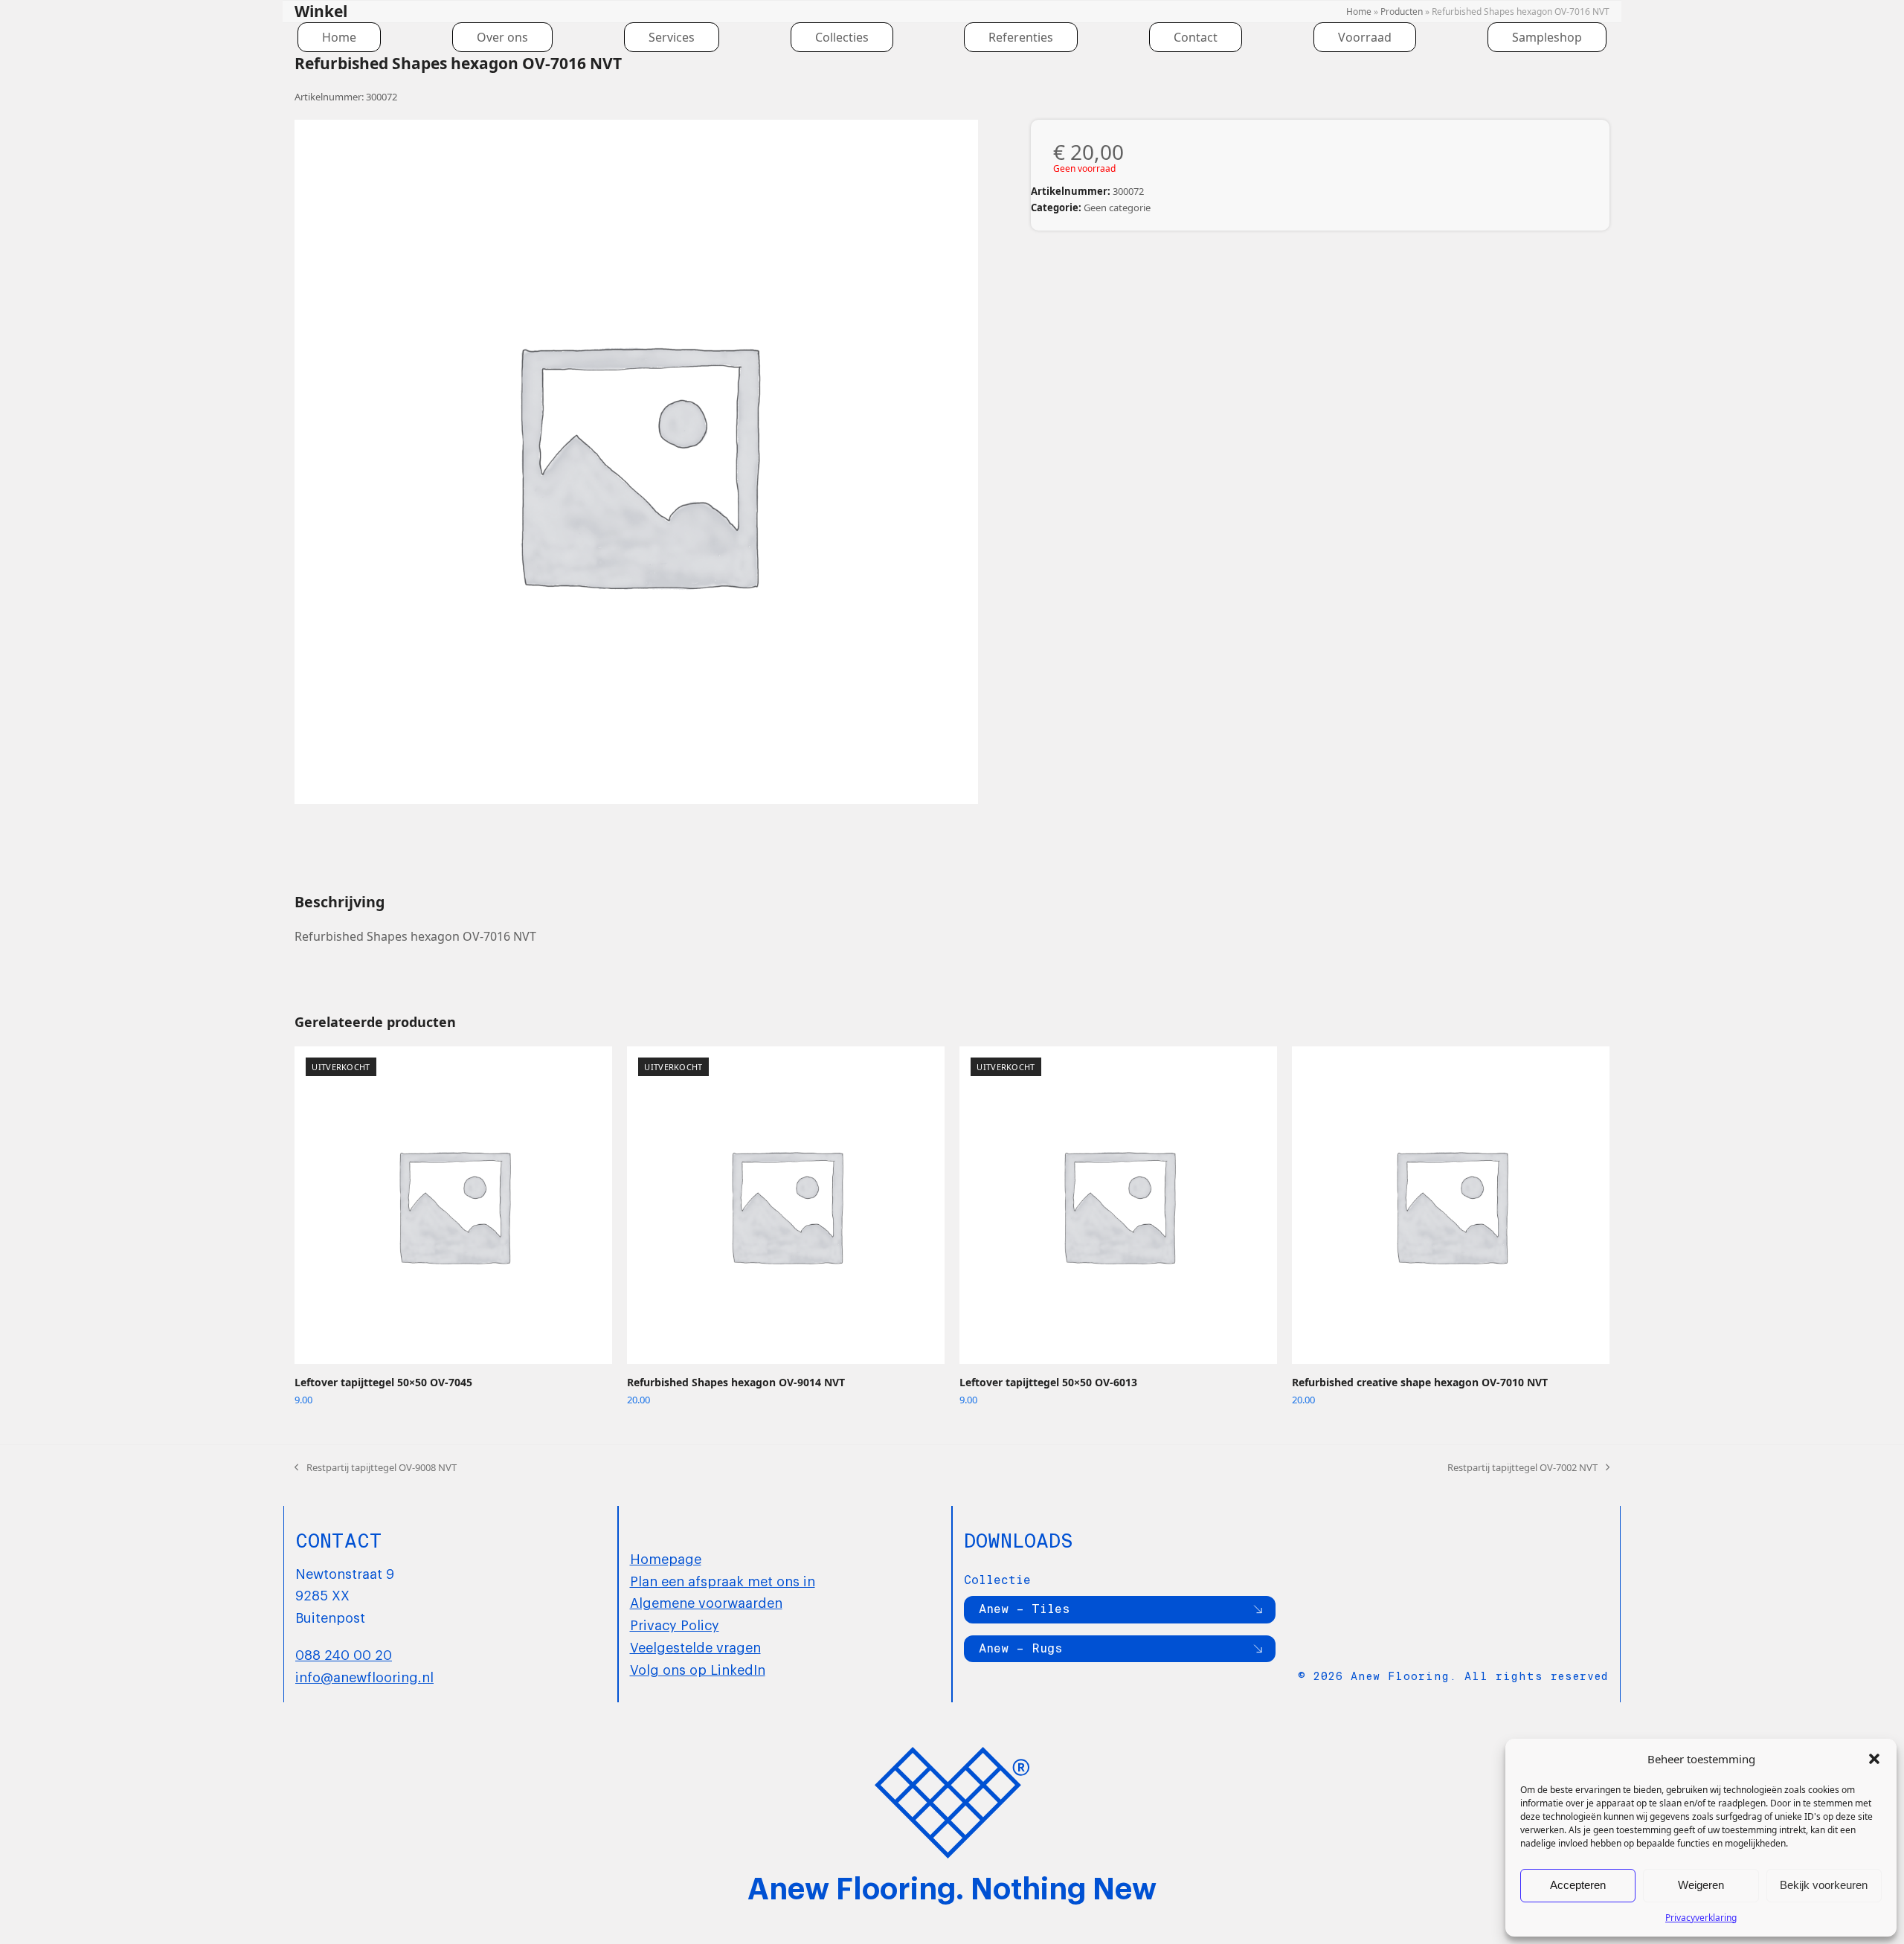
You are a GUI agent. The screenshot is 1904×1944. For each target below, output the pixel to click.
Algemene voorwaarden (706, 1602)
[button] (1874, 1759)
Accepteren (1578, 1885)
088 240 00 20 (344, 1654)
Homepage (666, 1558)
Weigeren (1701, 1885)
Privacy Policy (675, 1624)
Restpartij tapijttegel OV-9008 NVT (376, 1468)
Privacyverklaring (1701, 1918)
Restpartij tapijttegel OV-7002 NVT (1522, 1468)
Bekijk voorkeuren (1824, 1885)
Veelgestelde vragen (695, 1647)
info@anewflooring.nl (364, 1676)
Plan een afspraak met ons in (723, 1580)
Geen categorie (1117, 207)
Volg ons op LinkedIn (698, 1669)
